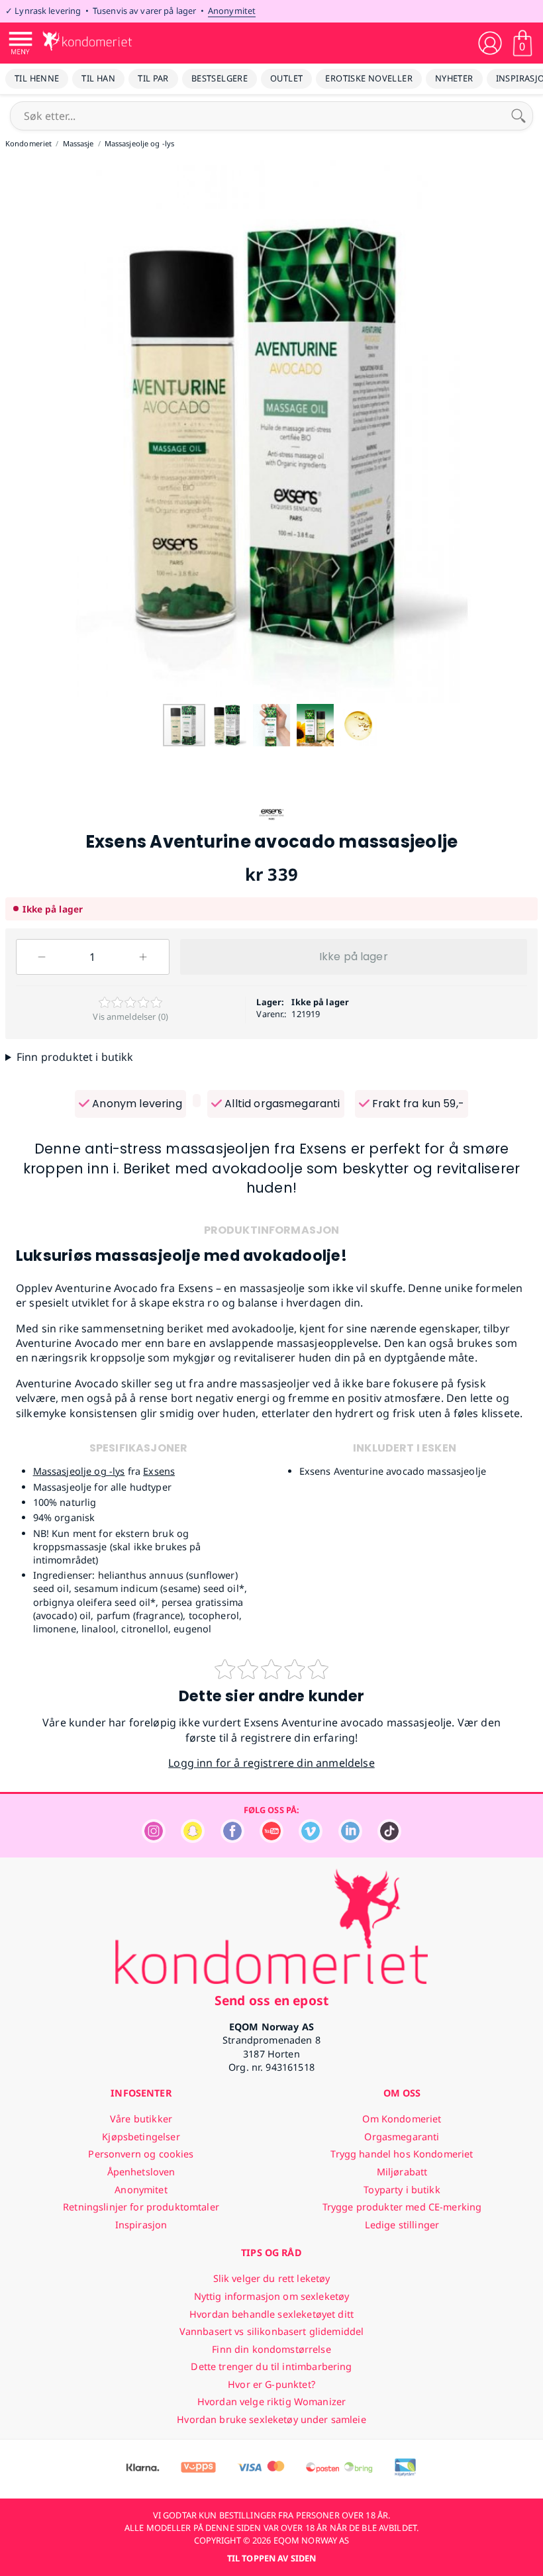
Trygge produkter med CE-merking (402, 2207)
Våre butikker (141, 2119)
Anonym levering (136, 1104)
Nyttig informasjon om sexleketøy (272, 2296)
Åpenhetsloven (141, 2172)
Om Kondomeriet (402, 2119)
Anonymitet (232, 11)
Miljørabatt (402, 2172)
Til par (153, 78)
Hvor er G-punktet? (271, 2384)
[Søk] (518, 116)
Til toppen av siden (271, 2558)
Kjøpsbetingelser (141, 2137)
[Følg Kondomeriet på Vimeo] (311, 1839)
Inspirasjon (141, 2225)
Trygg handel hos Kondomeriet (402, 2154)
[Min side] (490, 43)
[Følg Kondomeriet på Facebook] (232, 1839)
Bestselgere (220, 78)
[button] (12, 431)
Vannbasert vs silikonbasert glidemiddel (272, 2331)
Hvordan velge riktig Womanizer (271, 2402)
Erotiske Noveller (369, 78)
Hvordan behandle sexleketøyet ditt (271, 2314)
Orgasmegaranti (402, 2137)
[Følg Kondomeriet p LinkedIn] (350, 1839)
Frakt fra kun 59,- (417, 1104)
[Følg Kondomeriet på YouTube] (271, 1839)
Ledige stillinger (402, 2225)
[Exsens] (271, 824)
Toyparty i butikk (402, 2190)
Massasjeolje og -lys (79, 1471)
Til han (98, 78)
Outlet (286, 78)
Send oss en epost (271, 2000)
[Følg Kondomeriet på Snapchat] (193, 1839)
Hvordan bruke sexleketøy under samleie (271, 2419)
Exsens (159, 1471)
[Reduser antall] (42, 957)
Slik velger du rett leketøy (272, 2278)
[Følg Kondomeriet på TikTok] (389, 1839)
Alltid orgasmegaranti (281, 1104)
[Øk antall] (143, 957)
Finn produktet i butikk (75, 1057)
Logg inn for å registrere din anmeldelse (271, 1763)
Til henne (37, 78)
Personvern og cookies (141, 2154)
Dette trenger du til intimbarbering (271, 2366)
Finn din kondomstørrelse (271, 2349)
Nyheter (454, 78)
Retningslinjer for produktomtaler (141, 2207)
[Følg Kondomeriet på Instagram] (154, 1839)
